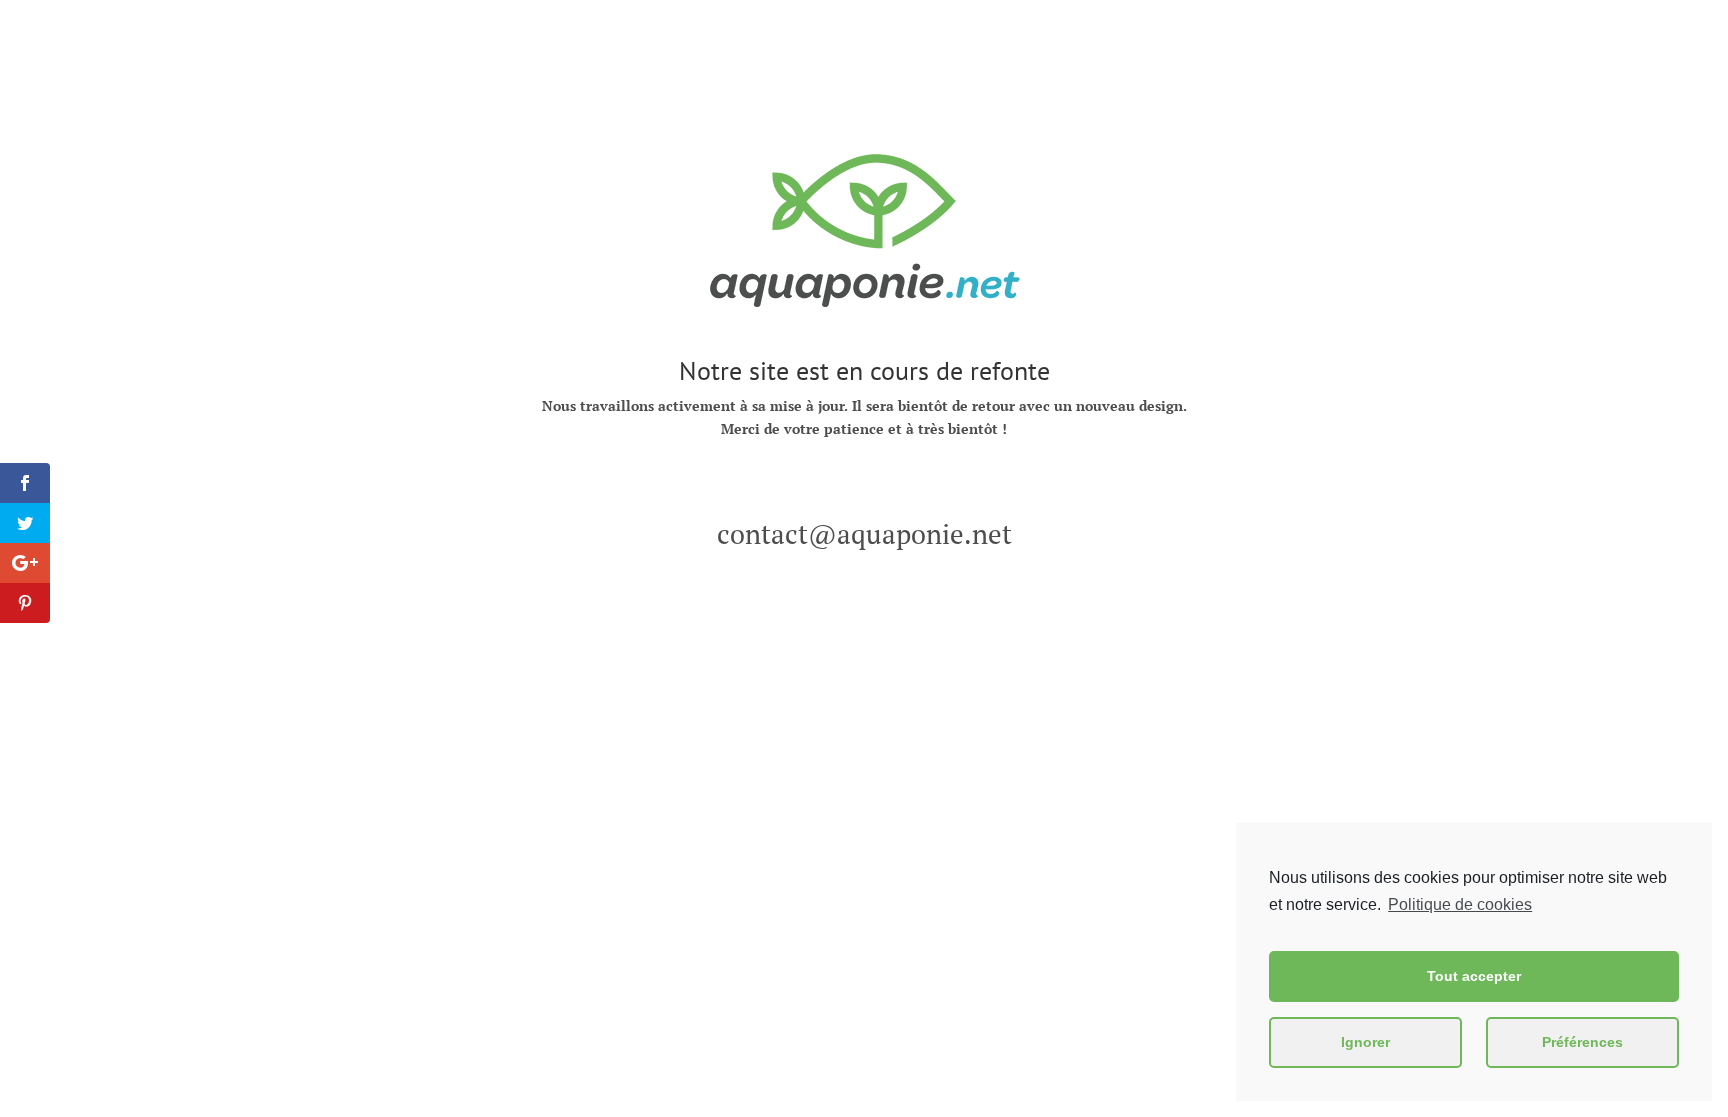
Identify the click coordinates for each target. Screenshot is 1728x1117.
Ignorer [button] (1365, 1042)
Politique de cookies (1460, 904)
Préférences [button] (1582, 1042)
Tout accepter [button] (1474, 976)
